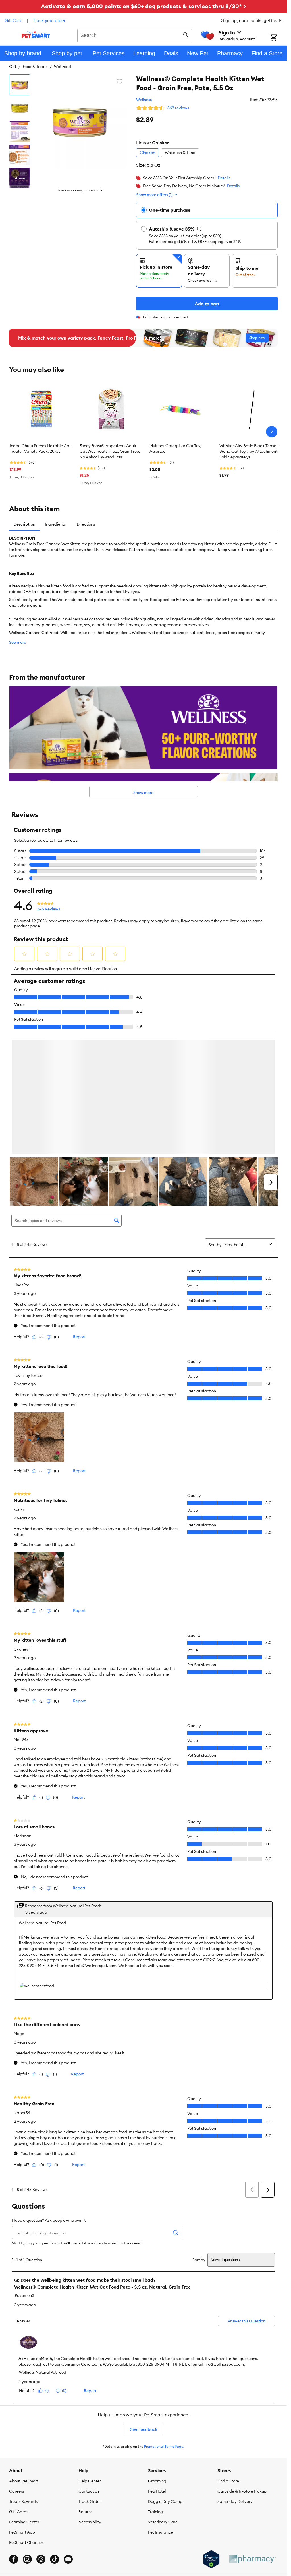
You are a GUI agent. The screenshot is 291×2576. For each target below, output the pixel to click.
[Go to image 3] (20, 131)
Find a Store (228, 2482)
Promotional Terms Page (164, 2448)
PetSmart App (22, 2533)
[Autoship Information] (199, 229)
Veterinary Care (163, 2523)
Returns (85, 2513)
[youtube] (68, 2560)
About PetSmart (24, 2482)
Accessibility (90, 2523)
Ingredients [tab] (55, 524)
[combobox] (135, 35)
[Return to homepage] (36, 35)
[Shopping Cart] (278, 38)
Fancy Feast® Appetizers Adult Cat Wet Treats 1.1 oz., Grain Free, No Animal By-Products (110, 451)
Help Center (90, 2482)
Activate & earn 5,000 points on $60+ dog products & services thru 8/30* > (144, 6)
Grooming (157, 2482)
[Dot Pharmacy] (252, 2560)
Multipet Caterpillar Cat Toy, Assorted (175, 448)
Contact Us (89, 2492)
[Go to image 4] (20, 155)
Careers (16, 2492)
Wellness (144, 100)
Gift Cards (19, 2513)
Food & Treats (35, 67)
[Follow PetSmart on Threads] (41, 2560)
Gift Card (13, 21)
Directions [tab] (86, 524)
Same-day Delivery (235, 2503)
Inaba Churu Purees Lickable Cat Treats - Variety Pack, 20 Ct (40, 448)
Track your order (49, 21)
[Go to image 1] (20, 85)
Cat (13, 67)
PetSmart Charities (26, 2544)
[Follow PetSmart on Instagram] (27, 2560)
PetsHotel (157, 2492)
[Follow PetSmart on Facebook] (14, 2560)
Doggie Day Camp (165, 2503)
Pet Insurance (161, 2533)
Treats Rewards (23, 2503)
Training (155, 2513)
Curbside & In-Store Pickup (242, 2492)
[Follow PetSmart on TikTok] (55, 2560)
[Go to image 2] (20, 108)
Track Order (90, 2503)
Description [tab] (24, 524)
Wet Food (63, 67)
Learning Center (24, 2523)
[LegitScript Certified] (211, 2560)
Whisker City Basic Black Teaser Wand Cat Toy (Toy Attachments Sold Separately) (249, 451)
